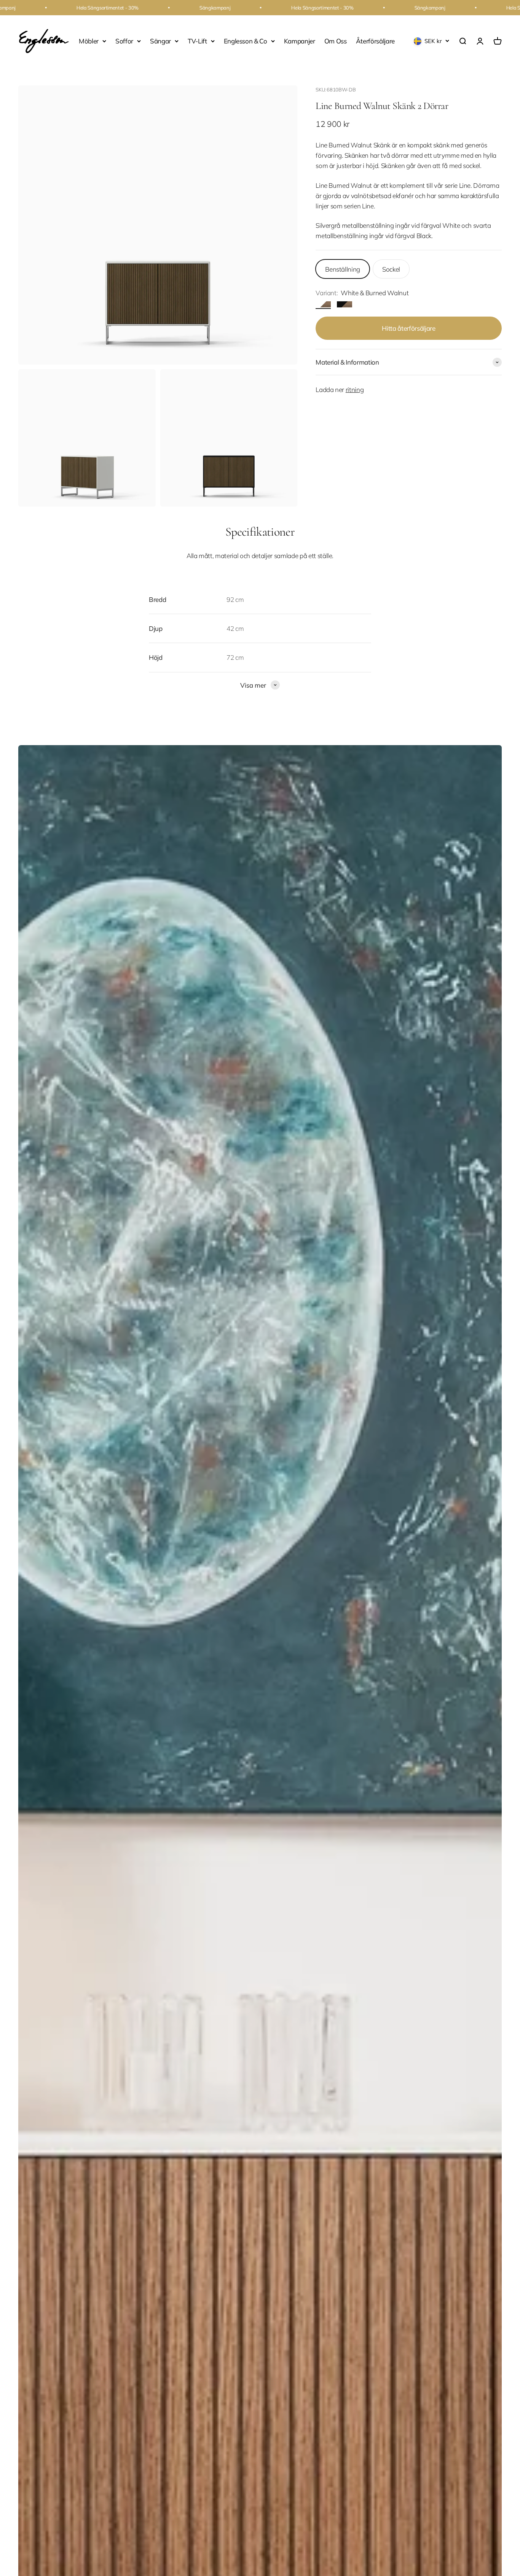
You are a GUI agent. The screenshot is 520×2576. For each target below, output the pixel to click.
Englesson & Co (246, 41)
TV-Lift (197, 41)
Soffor (124, 41)
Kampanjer (300, 41)
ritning (355, 390)
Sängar (160, 41)
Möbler (89, 41)
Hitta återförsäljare (408, 328)
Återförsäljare (375, 41)
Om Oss (336, 41)
